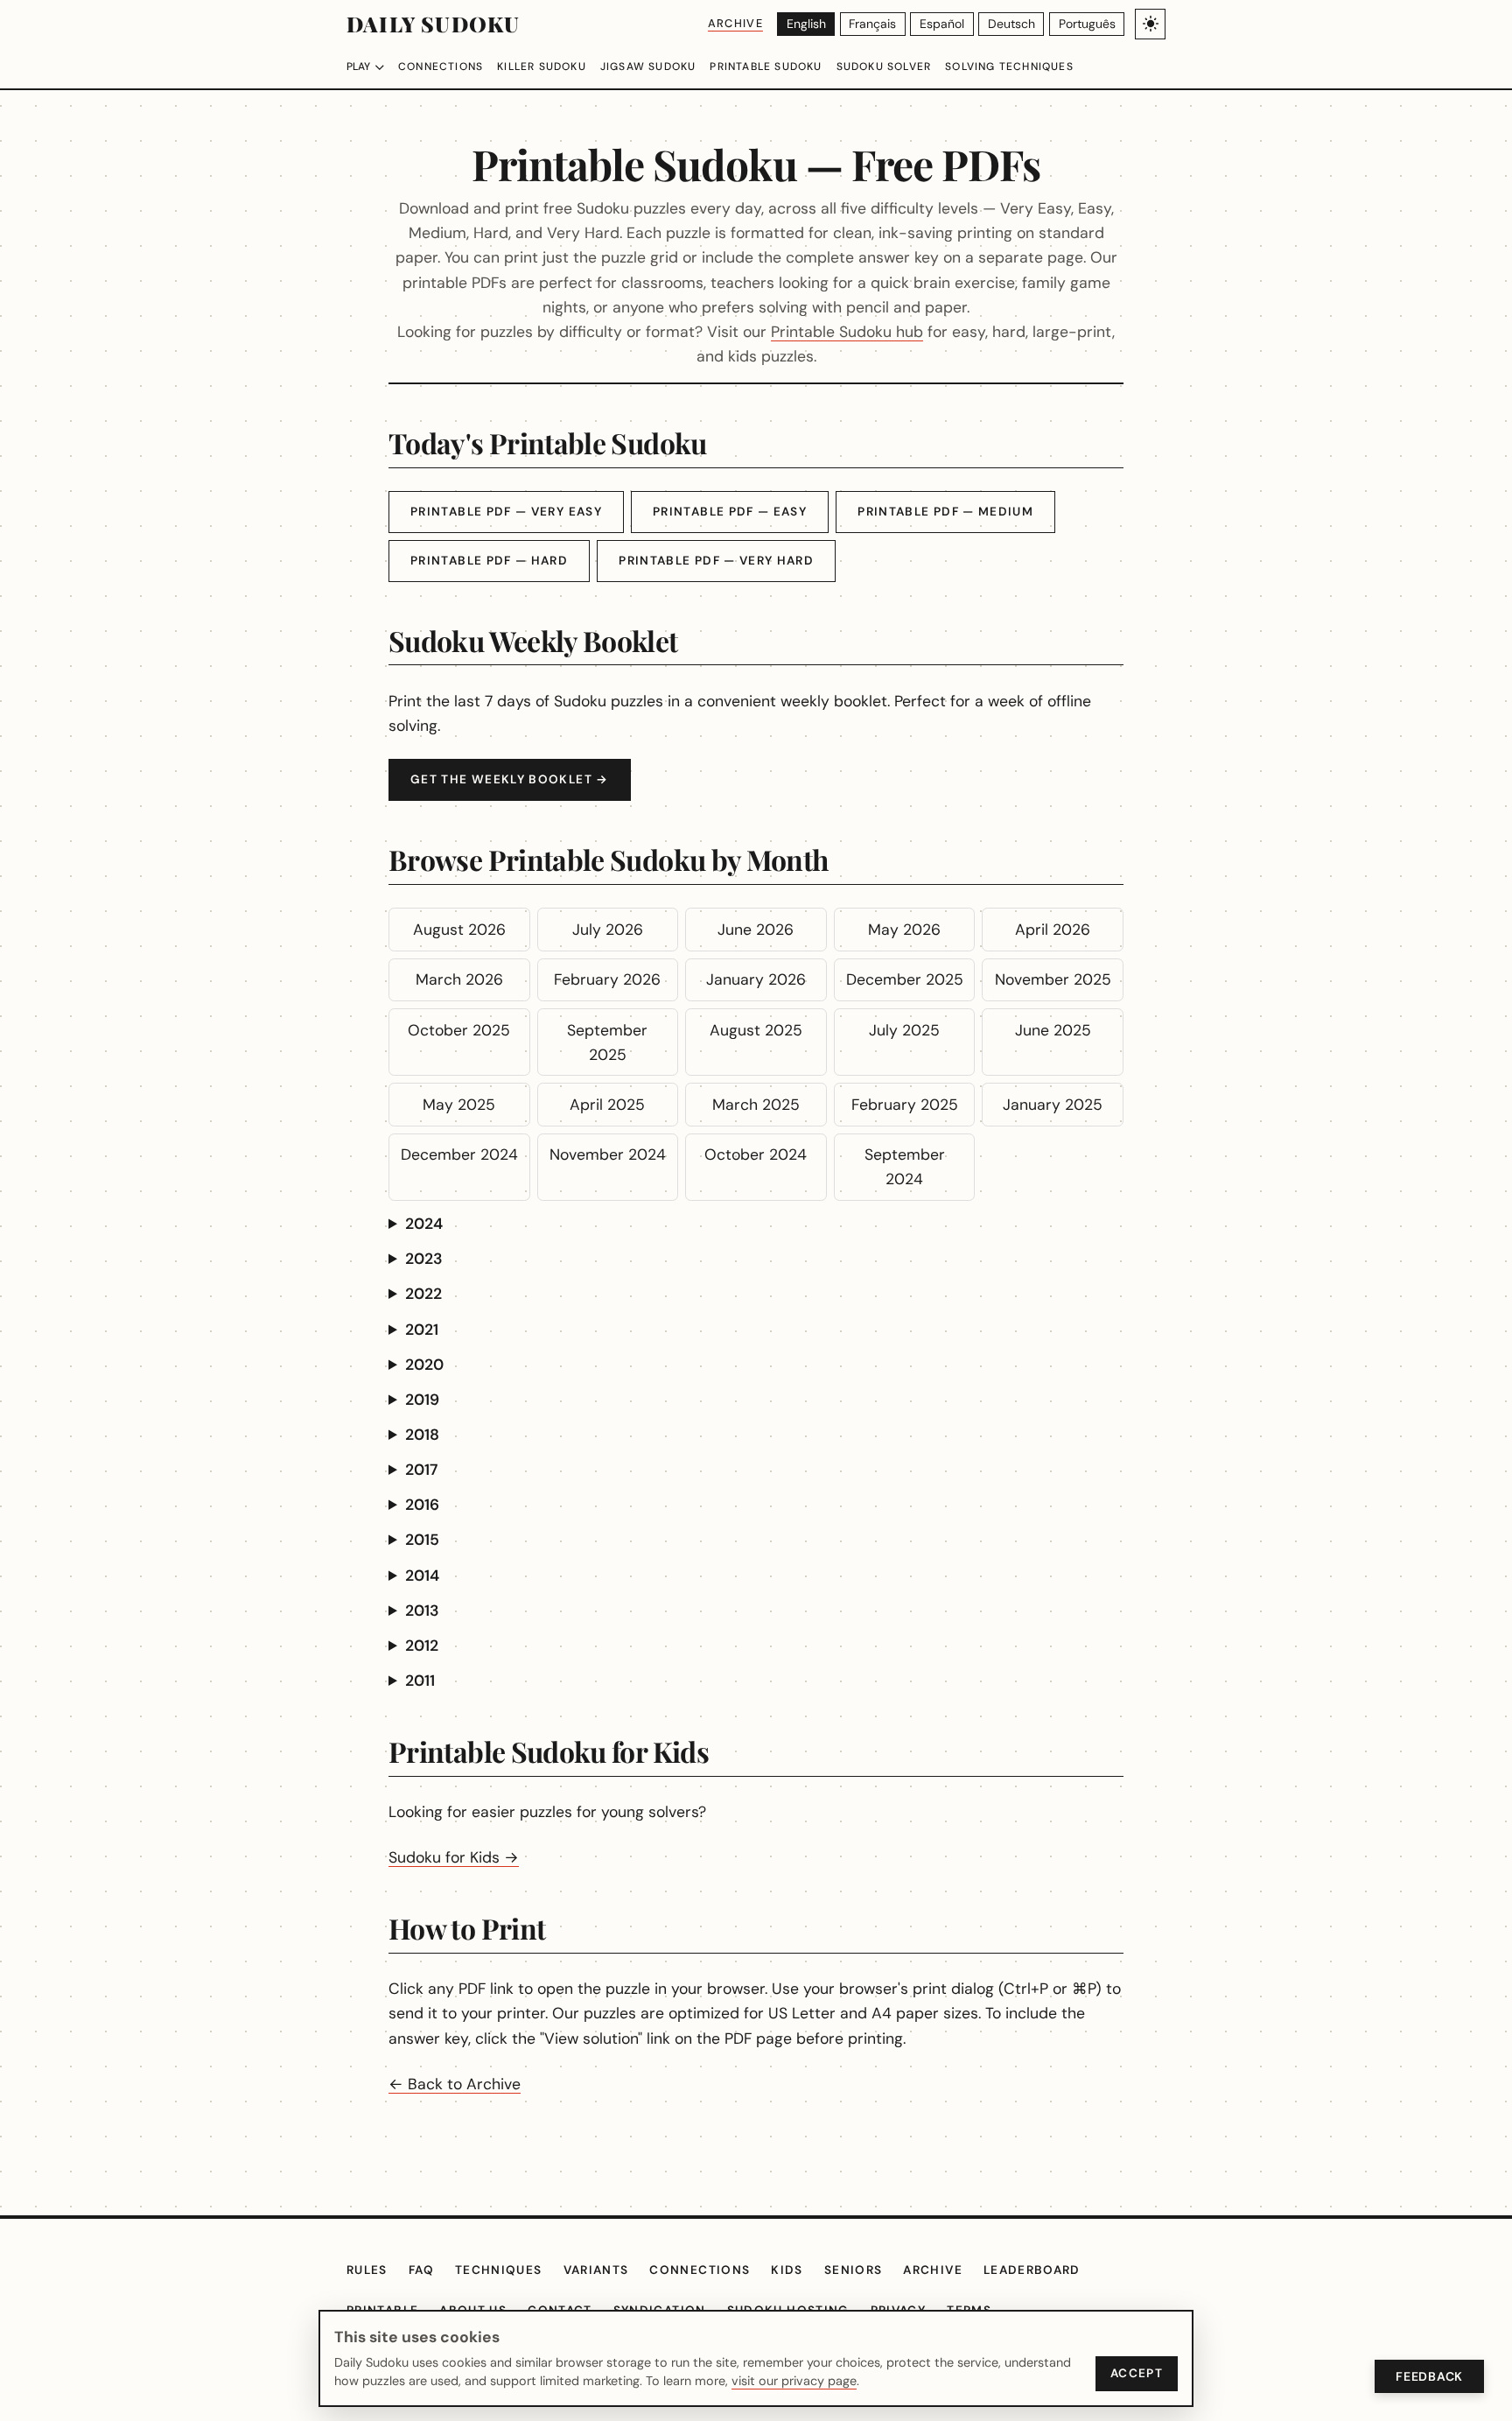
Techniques (499, 2270)
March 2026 (459, 979)
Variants (596, 2270)
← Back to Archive (455, 2084)
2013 (422, 1610)
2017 (421, 1470)
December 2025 (905, 979)
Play (358, 67)
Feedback (1429, 2376)
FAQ (421, 2270)
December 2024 (459, 1154)
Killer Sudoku (542, 67)
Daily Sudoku (433, 24)
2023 (424, 1259)
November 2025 (1053, 979)
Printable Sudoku (766, 67)
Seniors (854, 2270)
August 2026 (459, 930)
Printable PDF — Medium (945, 512)
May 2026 (904, 930)
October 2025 (459, 1030)
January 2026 (756, 979)
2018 (422, 1435)
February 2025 (905, 1105)
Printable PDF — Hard (489, 561)
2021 (422, 1330)
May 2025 (459, 1105)
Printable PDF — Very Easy (506, 512)
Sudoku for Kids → (454, 1857)
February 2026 (607, 979)
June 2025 (1053, 1030)
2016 (422, 1505)
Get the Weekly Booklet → (510, 779)
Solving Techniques (1009, 67)
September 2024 (905, 1167)
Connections (441, 67)
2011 (420, 1681)
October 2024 (756, 1154)
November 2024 (608, 1154)
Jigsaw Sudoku (648, 67)
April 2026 (1053, 930)
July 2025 (904, 1030)
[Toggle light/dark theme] (1150, 24)
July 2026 (608, 930)
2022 (423, 1294)
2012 (422, 1646)
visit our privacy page (794, 2381)
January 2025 (1053, 1105)
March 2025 (756, 1105)
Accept (1137, 2373)
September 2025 (607, 1042)
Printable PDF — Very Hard (716, 561)
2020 (424, 1365)
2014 (422, 1575)
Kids (787, 2270)
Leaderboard (1032, 2270)
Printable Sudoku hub (847, 332)
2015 (422, 1540)
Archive (735, 23)
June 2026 (756, 930)
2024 (424, 1224)
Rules (367, 2270)
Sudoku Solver (884, 67)
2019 (422, 1400)
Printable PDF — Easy (730, 512)
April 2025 (607, 1105)
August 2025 (756, 1030)
